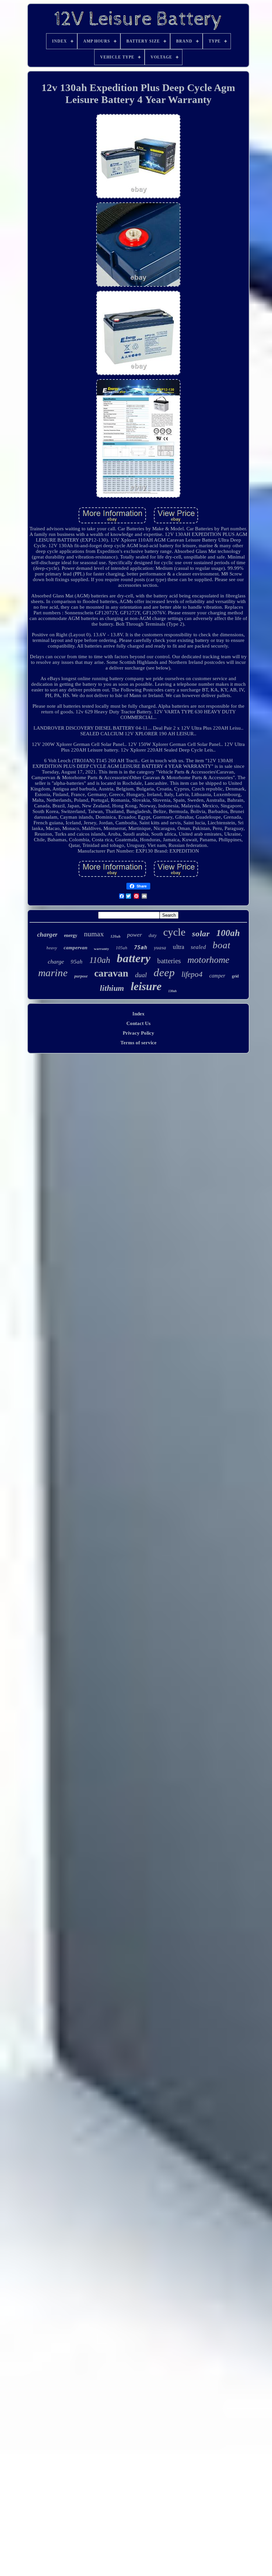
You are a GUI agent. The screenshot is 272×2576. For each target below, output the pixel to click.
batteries (169, 961)
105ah (122, 948)
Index (138, 1014)
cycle (174, 932)
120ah (115, 936)
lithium (112, 988)
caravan (111, 973)
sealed (198, 947)
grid (235, 976)
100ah (228, 933)
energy (71, 935)
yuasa (160, 948)
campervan (75, 948)
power (135, 935)
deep (164, 973)
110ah (100, 960)
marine (53, 973)
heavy (52, 948)
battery (134, 958)
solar (201, 933)
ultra (178, 947)
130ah (172, 991)
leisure (146, 986)
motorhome (208, 960)
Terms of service (138, 1043)
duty (153, 935)
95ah (77, 962)
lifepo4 (192, 974)
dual (141, 975)
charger (47, 934)
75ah (141, 947)
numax (94, 934)
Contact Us (138, 1023)
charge (56, 962)
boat (221, 945)
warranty (102, 949)
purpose (81, 976)
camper (217, 976)
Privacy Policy (138, 1033)
